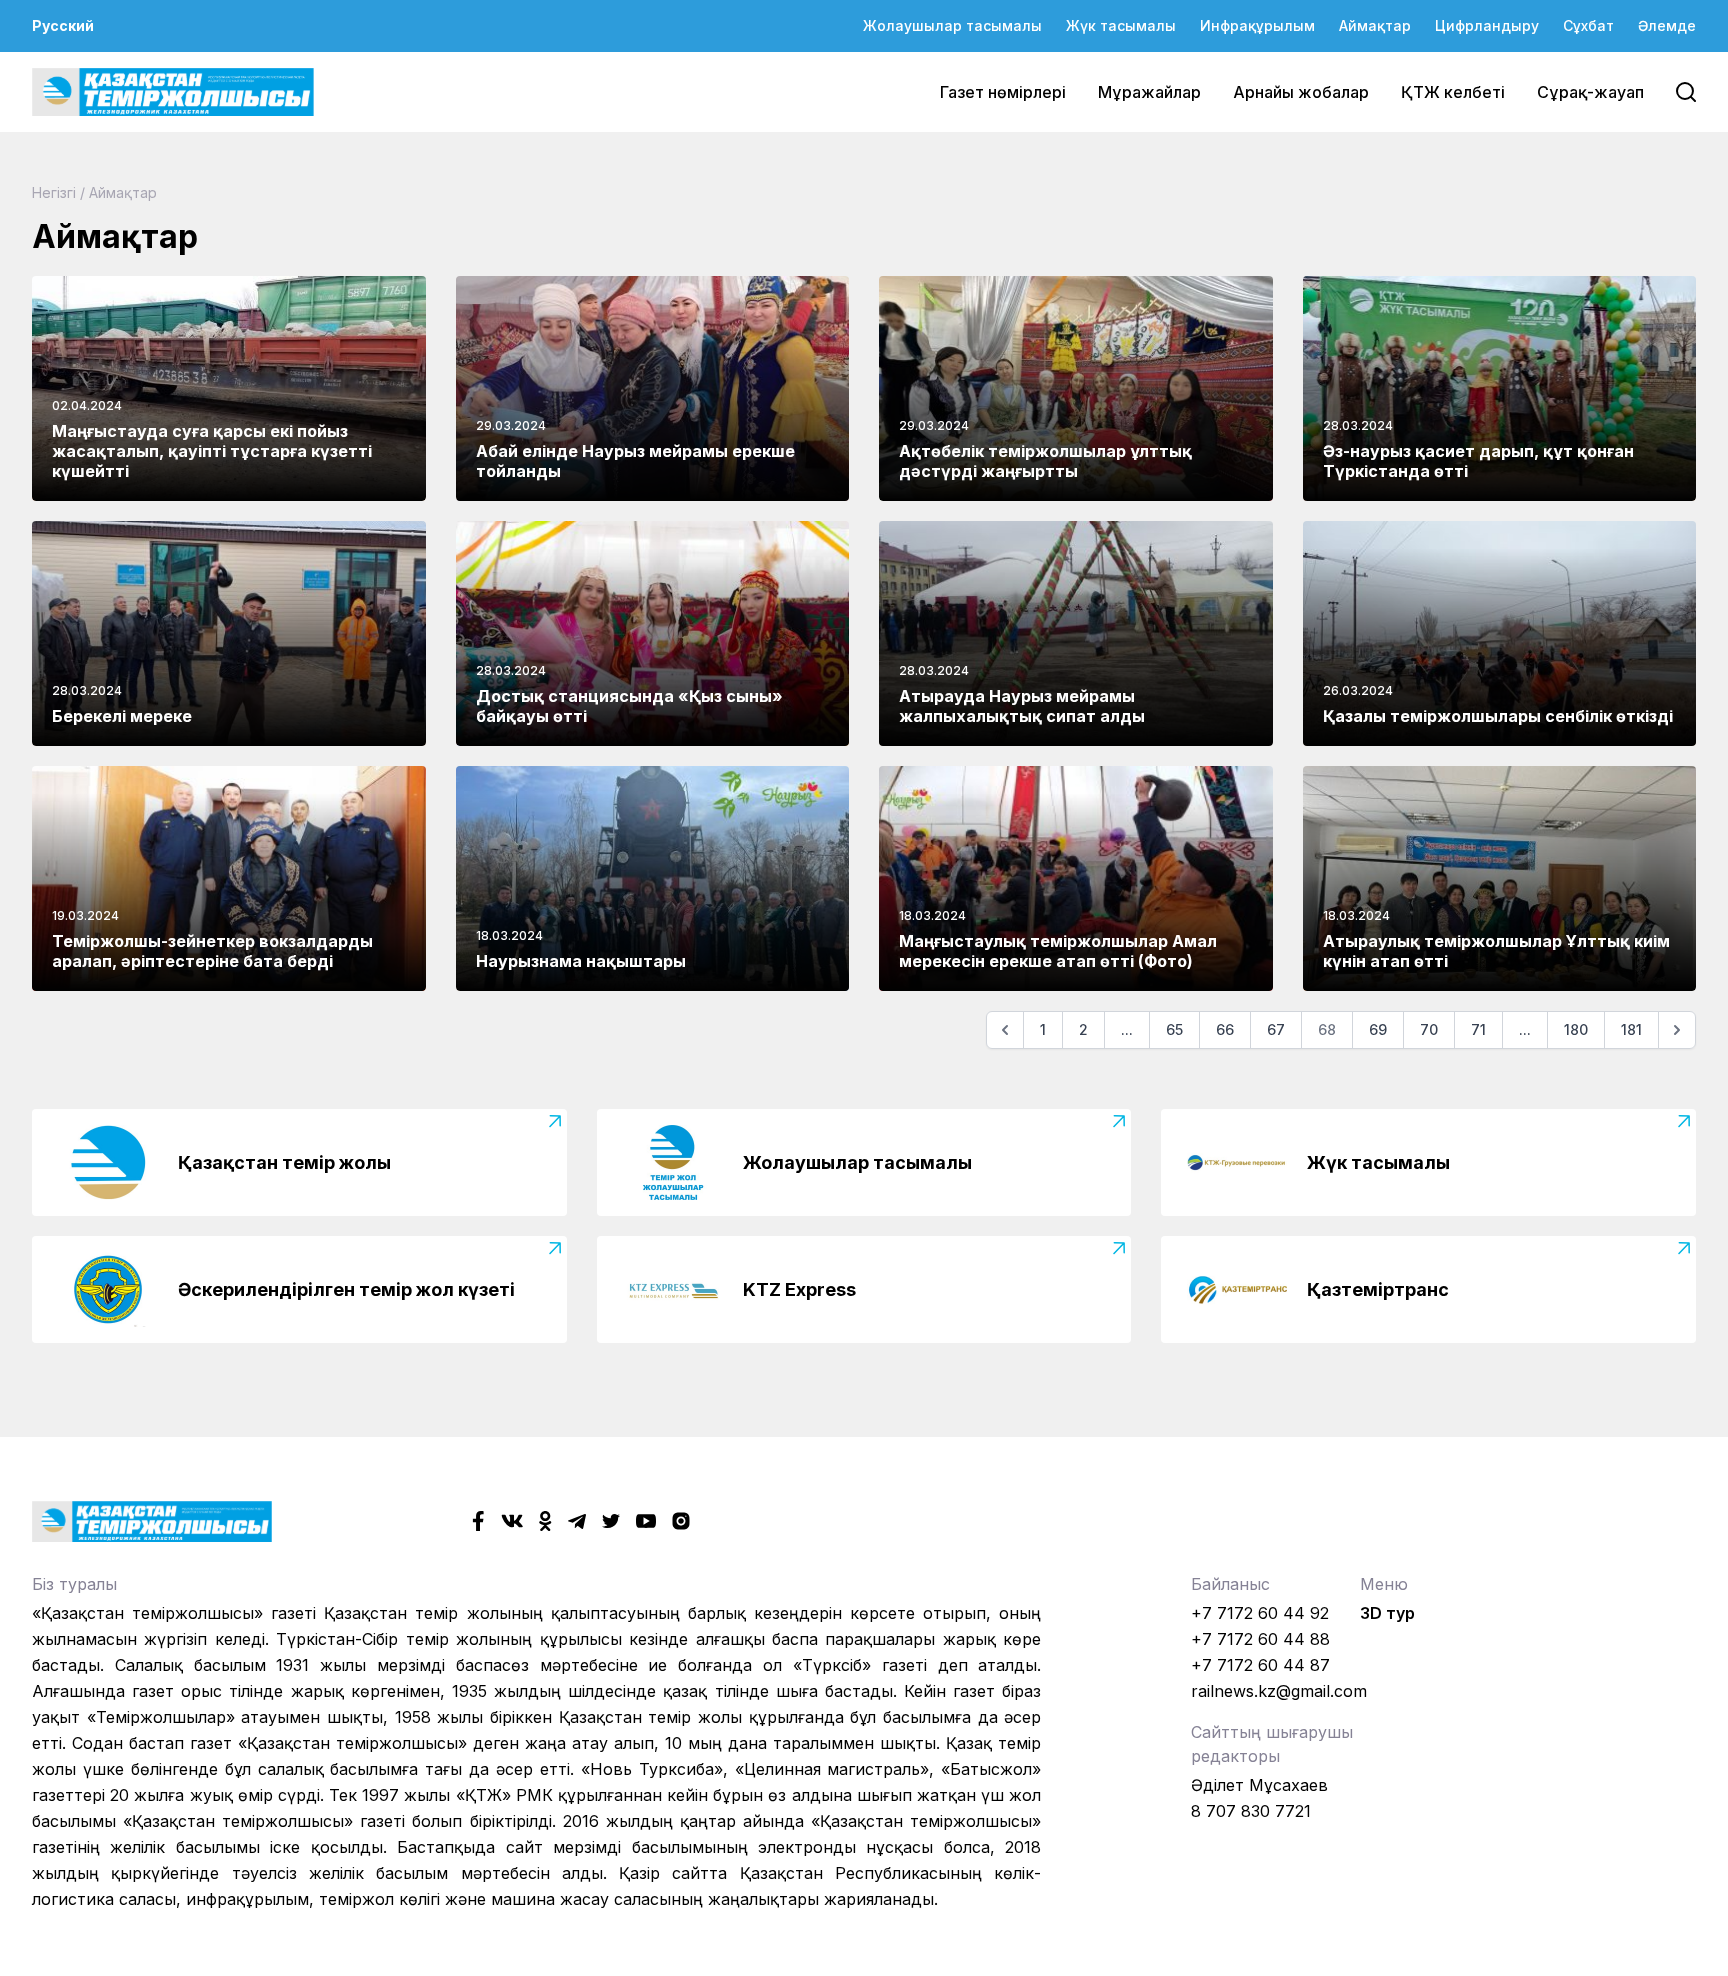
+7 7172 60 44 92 (1260, 1613)
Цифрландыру (1487, 25)
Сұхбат (1588, 25)
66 (1225, 1029)
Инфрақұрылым (1257, 25)
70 (1429, 1029)
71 (1478, 1029)
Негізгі (54, 192)
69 (1378, 1029)
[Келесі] (1677, 1030)
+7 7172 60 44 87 (1260, 1665)
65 (1174, 1029)
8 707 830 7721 (1251, 1811)
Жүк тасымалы (1121, 25)
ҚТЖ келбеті (1453, 92)
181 (1631, 1029)
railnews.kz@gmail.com (1279, 1691)
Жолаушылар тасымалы (952, 25)
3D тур (1387, 1613)
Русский (63, 25)
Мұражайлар (1149, 92)
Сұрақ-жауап (1590, 92)
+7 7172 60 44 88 (1260, 1639)
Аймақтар (1375, 25)
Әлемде (1667, 25)
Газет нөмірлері (1003, 92)
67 (1276, 1029)
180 (1576, 1029)
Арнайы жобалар (1301, 92)
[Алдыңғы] (1005, 1030)
